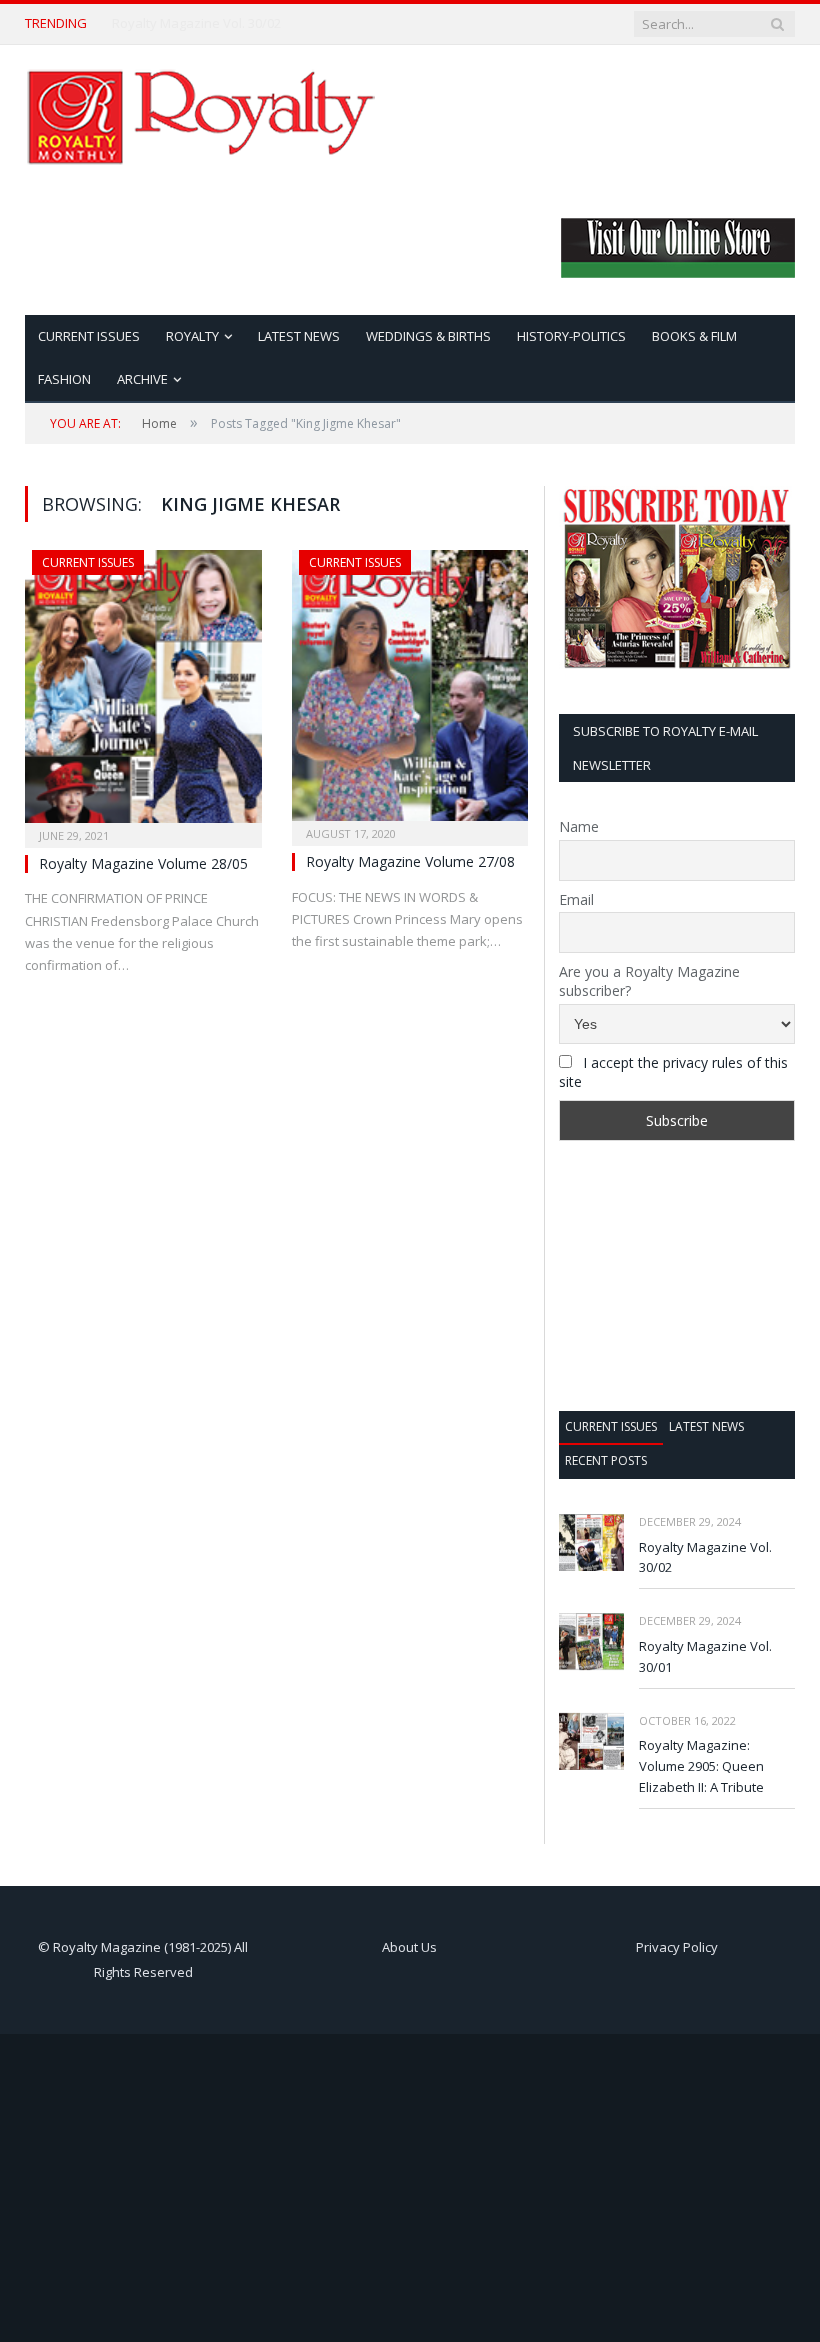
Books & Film (694, 336)
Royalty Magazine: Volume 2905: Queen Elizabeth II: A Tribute (701, 1766)
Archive (142, 379)
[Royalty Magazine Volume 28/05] (143, 692)
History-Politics (571, 336)
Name (579, 826)
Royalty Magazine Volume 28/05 (143, 863)
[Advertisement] (677, 1276)
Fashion (64, 379)
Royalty (192, 336)
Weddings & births (428, 336)
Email (576, 899)
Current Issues (89, 336)
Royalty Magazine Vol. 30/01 (705, 1656)
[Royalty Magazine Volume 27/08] (410, 691)
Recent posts (606, 1460)
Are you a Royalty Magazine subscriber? (649, 981)
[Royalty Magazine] (200, 112)
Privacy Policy (677, 1947)
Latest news (706, 1426)
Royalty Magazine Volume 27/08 (410, 861)
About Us (409, 1947)
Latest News (299, 336)
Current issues (611, 1426)
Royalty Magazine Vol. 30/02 (196, 23)
